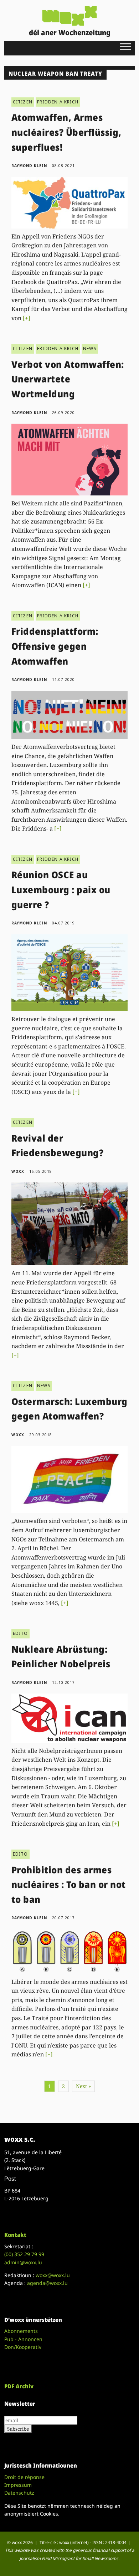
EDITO (20, 1633)
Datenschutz (19, 2493)
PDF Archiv (19, 2386)
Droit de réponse (24, 2477)
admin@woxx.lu (23, 2262)
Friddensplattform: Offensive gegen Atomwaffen (55, 646)
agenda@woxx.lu (47, 2283)
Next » (83, 2086)
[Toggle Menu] (125, 46)
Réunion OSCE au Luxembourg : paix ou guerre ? (61, 889)
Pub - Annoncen (23, 2339)
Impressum (18, 2485)
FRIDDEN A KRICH (58, 102)
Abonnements (21, 2331)
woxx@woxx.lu (53, 2275)
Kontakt (15, 2235)
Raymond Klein (29, 166)
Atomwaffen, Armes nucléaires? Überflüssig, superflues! (66, 132)
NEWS (90, 348)
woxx (19, 1171)
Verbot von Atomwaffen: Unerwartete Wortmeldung (68, 379)
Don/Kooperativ (23, 2347)
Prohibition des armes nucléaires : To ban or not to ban (69, 1885)
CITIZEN (23, 102)
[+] (27, 318)
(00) (24, 2254)
